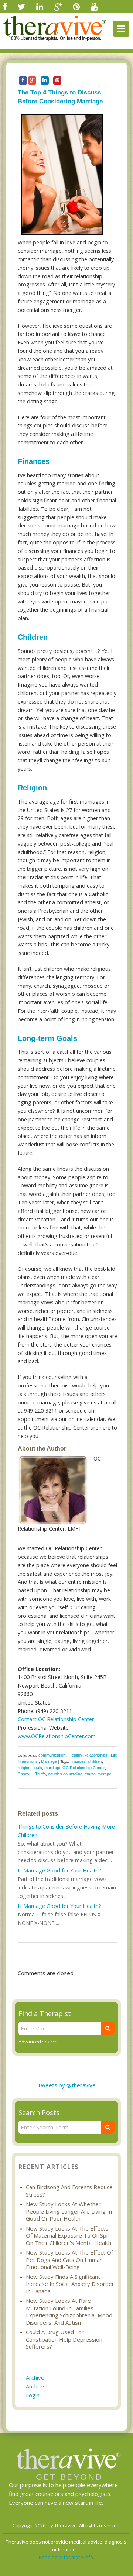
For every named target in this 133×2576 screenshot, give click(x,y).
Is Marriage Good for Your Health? (59, 1870)
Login (33, 2395)
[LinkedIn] (40, 6)
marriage (52, 1768)
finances (78, 1761)
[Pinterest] (76, 6)
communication (52, 1755)
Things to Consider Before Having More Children (66, 1831)
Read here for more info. (66, 2557)
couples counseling (65, 1774)
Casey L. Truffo (32, 1774)
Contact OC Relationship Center (56, 1719)
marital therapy (98, 1774)
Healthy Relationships (88, 1755)
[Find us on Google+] (58, 6)
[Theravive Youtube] (94, 6)
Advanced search (38, 2042)
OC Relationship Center (84, 1768)
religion (24, 1768)
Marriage (49, 1761)
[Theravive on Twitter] (21, 6)
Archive (35, 2377)
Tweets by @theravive (66, 2085)
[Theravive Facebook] (5, 6)
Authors (36, 2386)
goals (37, 1768)
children (95, 1761)
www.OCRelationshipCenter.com (57, 1736)
